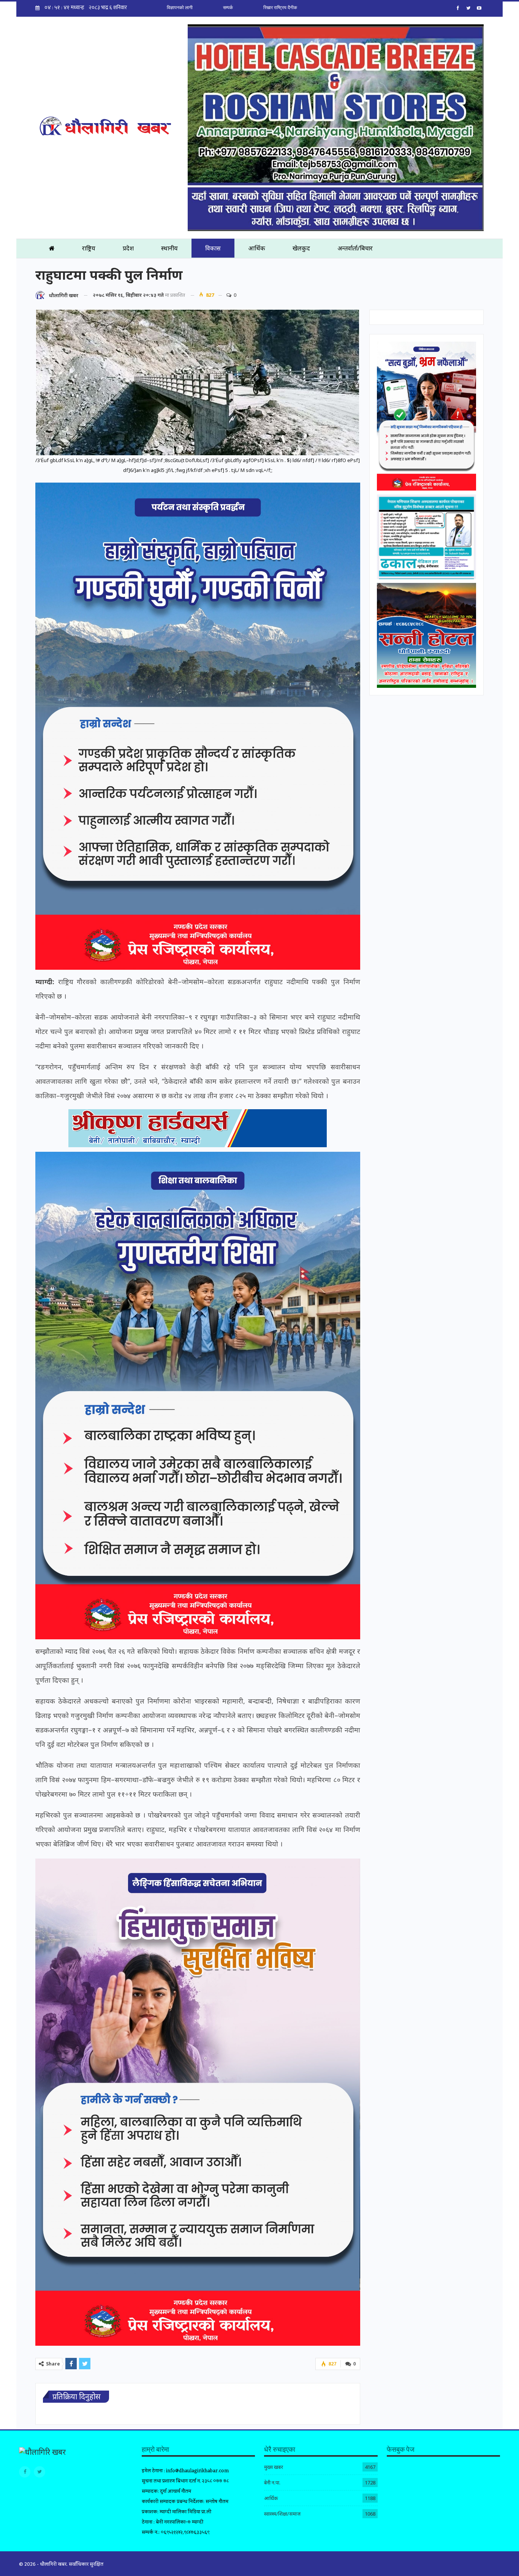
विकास (213, 248)
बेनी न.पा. (272, 2483)
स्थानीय (169, 248)
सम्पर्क (228, 8)
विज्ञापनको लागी (180, 8)
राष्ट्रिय (89, 248)
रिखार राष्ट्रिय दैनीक (280, 8)
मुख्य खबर (274, 2467)
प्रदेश (128, 248)
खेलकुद (301, 248)
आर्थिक (257, 248)
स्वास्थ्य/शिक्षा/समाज (282, 2514)
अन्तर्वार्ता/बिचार (355, 248)
